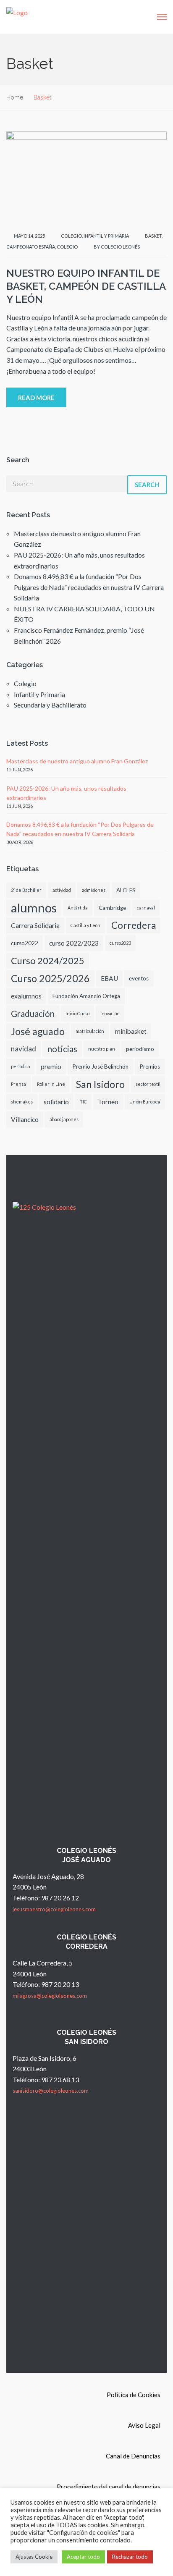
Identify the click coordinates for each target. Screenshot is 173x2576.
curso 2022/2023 (74, 943)
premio (51, 1067)
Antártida (78, 908)
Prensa (18, 1084)
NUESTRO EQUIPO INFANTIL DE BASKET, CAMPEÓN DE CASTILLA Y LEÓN (86, 286)
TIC (83, 1102)
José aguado (38, 1031)
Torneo (108, 1102)
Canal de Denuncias (133, 2456)
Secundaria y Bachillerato (50, 705)
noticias (62, 1049)
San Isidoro (100, 1084)
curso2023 (120, 943)
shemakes (22, 1102)
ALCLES (126, 890)
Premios (150, 1067)
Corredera (134, 925)
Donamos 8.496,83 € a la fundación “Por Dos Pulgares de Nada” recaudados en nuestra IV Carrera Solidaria (89, 587)
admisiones (94, 890)
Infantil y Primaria (106, 236)
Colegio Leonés (120, 247)
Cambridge (112, 908)
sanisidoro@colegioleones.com (51, 2091)
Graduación (33, 1014)
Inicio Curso (77, 1013)
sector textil (148, 1084)
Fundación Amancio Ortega (86, 996)
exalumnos (26, 996)
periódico (20, 1066)
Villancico (25, 1119)
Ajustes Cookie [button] (34, 2557)
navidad (24, 1049)
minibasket (131, 1031)
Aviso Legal (144, 2425)
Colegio (71, 236)
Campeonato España (31, 247)
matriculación (90, 1031)
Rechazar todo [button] (130, 2557)
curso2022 (25, 943)
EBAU (109, 978)
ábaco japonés (64, 1119)
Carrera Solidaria (35, 925)
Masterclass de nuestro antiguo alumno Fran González (77, 761)
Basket (153, 236)
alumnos (34, 908)
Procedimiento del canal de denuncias (109, 2487)
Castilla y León (85, 925)
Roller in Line (51, 1084)
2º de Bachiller (26, 890)
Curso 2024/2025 (48, 960)
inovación (110, 1013)
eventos (139, 978)
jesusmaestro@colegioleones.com (54, 1909)
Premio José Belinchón (100, 1067)
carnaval (146, 908)
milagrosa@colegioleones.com (50, 1996)
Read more (36, 398)
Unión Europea (145, 1102)
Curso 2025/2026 (50, 978)
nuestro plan (102, 1049)
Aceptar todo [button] (83, 2557)
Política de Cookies (134, 2395)
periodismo (140, 1049)
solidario (56, 1102)
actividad (62, 890)
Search (147, 485)
